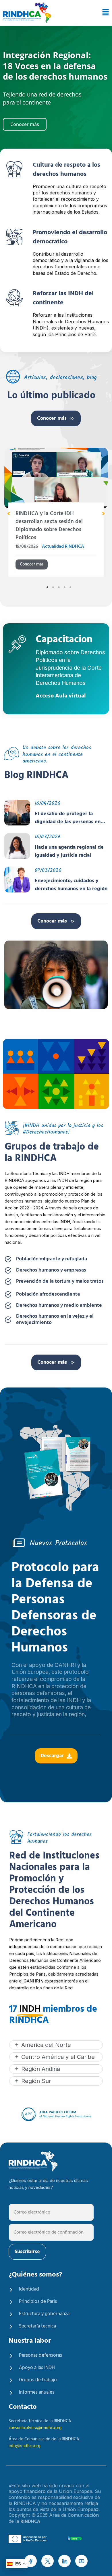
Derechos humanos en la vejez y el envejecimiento (55, 1320)
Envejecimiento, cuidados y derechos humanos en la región (71, 885)
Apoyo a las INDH (37, 2368)
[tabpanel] (56, 515)
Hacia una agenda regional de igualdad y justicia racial (69, 852)
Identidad (29, 2289)
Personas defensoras (40, 2355)
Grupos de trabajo (38, 2380)
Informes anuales (37, 2392)
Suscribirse (27, 2252)
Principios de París (38, 2302)
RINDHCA (30, 2522)
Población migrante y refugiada (52, 1259)
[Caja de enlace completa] (56, 515)
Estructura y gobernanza (44, 2314)
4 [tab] (65, 587)
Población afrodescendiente (48, 1294)
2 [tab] (53, 587)
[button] (104, 13)
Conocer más (52, 418)
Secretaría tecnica (37, 2326)
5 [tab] (70, 587)
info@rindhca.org (24, 2446)
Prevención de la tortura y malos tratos (60, 1282)
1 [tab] (47, 587)
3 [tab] (59, 587)
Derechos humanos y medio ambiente (59, 1306)
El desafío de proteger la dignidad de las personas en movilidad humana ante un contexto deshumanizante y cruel (68, 818)
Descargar (52, 1756)
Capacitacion (64, 641)
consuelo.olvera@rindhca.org (35, 2428)
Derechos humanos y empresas (51, 1270)
